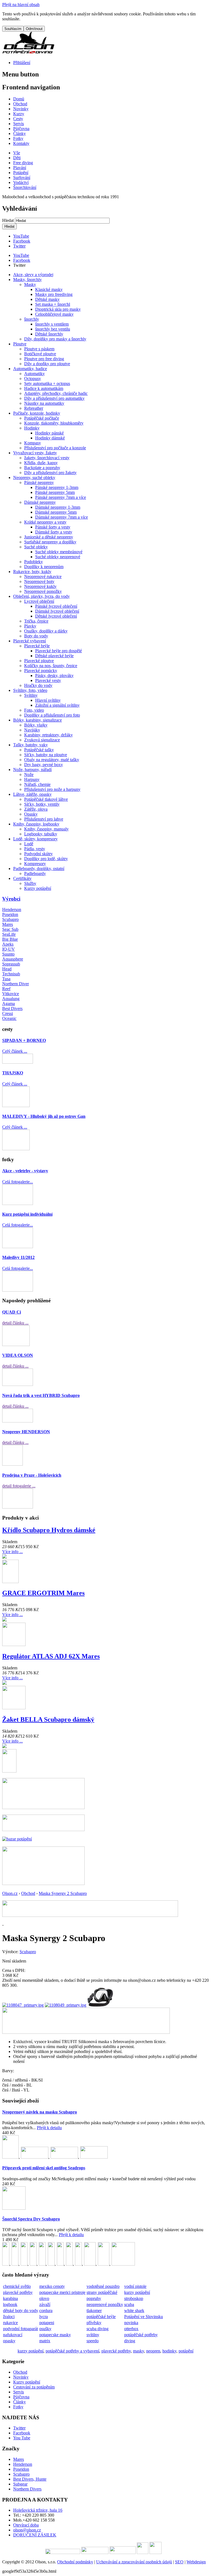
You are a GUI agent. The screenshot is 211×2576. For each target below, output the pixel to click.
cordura (46, 2311)
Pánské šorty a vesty (53, 527)
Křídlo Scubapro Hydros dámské (49, 1530)
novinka (131, 2323)
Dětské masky (47, 299)
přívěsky (94, 2323)
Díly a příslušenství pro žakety (50, 473)
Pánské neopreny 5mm (55, 492)
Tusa (6, 979)
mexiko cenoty (52, 2286)
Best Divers (12, 1008)
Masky (30, 284)
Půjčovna (21, 2397)
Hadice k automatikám (44, 388)
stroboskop (134, 2298)
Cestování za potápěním (34, 2387)
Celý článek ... (15, 1051)
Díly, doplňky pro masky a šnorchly (55, 339)
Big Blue (10, 939)
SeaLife (9, 934)
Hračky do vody (38, 685)
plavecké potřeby (18, 2292)
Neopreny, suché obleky (34, 478)
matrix (45, 2341)
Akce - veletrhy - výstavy (25, 1171)
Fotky (18, 2407)
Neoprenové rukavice (43, 576)
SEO (179, 2562)
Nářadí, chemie (37, 784)
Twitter (19, 246)
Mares (8, 924)
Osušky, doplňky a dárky (46, 631)
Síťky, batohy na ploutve (46, 755)
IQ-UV (9, 949)
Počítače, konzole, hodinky (37, 413)
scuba (129, 2304)
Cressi (8, 1013)
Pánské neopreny (39, 482)
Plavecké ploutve (39, 661)
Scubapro (10, 919)
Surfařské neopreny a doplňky (50, 542)
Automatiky (34, 374)
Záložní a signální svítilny (57, 705)
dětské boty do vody (21, 2311)
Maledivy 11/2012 (18, 1257)
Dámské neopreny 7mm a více (62, 517)
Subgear (20, 2484)
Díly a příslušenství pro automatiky (54, 398)
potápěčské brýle (101, 2317)
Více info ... (13, 1552)
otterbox (131, 2329)
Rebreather (34, 408)
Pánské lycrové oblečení (56, 606)
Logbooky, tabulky (41, 834)
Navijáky (32, 730)
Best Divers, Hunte (30, 2479)
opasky (9, 2341)
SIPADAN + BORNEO (24, 1040)
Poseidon (10, 914)
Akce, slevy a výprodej (33, 275)
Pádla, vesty (35, 849)
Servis (19, 2392)
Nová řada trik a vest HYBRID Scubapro (41, 1395)
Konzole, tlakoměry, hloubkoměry (54, 423)
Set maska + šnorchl (53, 304)
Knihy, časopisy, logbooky (36, 824)
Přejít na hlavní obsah (21, 5)
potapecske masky (55, 2335)
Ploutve (20, 344)
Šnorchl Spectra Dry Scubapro (31, 2219)
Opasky (31, 814)
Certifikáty (22, 878)
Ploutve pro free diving (44, 359)
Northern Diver (16, 984)
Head (7, 969)
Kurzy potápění (38, 888)
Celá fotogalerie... (18, 1182)
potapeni (47, 2323)
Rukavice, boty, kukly (32, 572)
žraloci (9, 2317)
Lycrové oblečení (39, 601)
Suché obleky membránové (59, 552)
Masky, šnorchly (27, 280)
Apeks (8, 944)
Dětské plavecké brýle (54, 656)
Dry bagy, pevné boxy (44, 765)
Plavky (30, 626)
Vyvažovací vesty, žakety (35, 453)
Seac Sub (10, 929)
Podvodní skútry (38, 854)
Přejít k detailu (49, 2128)
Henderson (12, 909)
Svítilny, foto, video (30, 690)
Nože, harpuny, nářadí (32, 770)
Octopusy (33, 379)
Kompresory (35, 864)
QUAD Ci (12, 1312)
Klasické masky (49, 289)
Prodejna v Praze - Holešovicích (32, 1475)
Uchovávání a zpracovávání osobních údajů (134, 2562)
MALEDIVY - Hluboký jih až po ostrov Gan (44, 1116)
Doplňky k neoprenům (44, 567)
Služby (30, 883)
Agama (9, 1004)
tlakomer (94, 2311)
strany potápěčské (102, 2292)
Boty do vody (36, 636)
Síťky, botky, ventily (42, 804)
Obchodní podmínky (75, 2562)
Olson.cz (10, 1893)
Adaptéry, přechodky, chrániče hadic (56, 393)
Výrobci (11, 899)
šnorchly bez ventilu (53, 329)
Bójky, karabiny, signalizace (38, 720)
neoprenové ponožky (105, 2304)
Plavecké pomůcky (41, 671)
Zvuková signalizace (42, 740)
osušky (45, 2329)
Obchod (28, 1893)
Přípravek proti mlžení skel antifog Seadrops (44, 2168)
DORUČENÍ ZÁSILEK (35, 2535)
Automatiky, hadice (30, 369)
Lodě (29, 844)
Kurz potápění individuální (27, 1214)
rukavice (10, 2323)
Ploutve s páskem (39, 349)
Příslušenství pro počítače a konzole (55, 448)
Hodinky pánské (49, 433)
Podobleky (34, 562)
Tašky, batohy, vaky (30, 745)
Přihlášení (22, 63)
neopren (153, 2351)
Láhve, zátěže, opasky (32, 794)
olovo (44, 2298)
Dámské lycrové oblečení (57, 611)
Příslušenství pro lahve (44, 819)
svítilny (93, 2335)
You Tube (22, 2438)
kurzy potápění (137, 2292)
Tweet (19, 265)
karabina (10, 2298)
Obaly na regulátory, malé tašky (52, 760)
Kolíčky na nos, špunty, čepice (51, 666)
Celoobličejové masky (54, 314)
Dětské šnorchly (49, 334)
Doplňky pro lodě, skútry (46, 859)
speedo (93, 2341)
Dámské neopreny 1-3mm (58, 507)
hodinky (169, 2351)
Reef (6, 989)
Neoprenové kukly (40, 586)
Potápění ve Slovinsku (144, 2317)
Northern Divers (27, 2489)
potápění (186, 2351)
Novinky (21, 2377)
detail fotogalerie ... (19, 1486)
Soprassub (11, 964)
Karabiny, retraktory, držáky (48, 735)
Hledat (9, 220)
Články (20, 2402)
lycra (44, 2317)
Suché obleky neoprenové (58, 557)
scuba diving (98, 2329)
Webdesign (196, 2562)
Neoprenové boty (39, 581)
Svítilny (31, 695)
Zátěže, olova (36, 809)
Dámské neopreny (40, 502)
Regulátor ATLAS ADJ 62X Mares (51, 1656)
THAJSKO (13, 1073)
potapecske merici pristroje (62, 2292)
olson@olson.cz (27, 2530)
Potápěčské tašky (39, 750)
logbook (10, 2304)
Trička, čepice (36, 621)
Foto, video (34, 710)
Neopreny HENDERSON (26, 1432)
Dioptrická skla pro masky (58, 309)
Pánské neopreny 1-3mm (57, 487)
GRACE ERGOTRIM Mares (43, 1593)
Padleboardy (35, 873)
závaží (45, 2304)
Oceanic (9, 1018)
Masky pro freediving (54, 294)
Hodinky (32, 428)
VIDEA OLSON (18, 1355)
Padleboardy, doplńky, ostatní (39, 869)
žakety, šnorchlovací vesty (47, 458)
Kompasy (33, 443)
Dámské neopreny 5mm (56, 512)
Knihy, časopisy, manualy (46, 829)
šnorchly (32, 319)
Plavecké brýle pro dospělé (59, 651)
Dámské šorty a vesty (54, 532)
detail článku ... (15, 1323)
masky (138, 2351)
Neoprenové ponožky (43, 591)
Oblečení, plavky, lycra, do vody (41, 596)
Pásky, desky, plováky (54, 675)
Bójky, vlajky (36, 725)
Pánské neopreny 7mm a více (61, 497)
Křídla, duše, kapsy (41, 463)
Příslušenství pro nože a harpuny (52, 789)
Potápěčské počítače (42, 418)
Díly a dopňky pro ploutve (47, 364)
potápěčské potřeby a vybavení (72, 2351)
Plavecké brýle (37, 646)
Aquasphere (13, 959)
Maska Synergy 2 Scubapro (63, 1893)
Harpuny (32, 779)
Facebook (22, 241)
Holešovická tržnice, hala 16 (38, 2510)
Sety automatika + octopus (47, 383)
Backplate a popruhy (42, 468)
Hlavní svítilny (48, 700)
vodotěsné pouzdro (103, 2286)
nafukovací (13, 2335)
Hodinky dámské (50, 438)
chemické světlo (17, 2286)
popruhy (94, 2298)
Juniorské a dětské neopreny (49, 537)
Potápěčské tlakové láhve (46, 799)
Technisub (11, 974)
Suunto (8, 954)
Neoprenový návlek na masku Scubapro (40, 2112)
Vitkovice (11, 994)
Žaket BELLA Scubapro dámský (48, 1719)
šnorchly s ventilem (52, 324)
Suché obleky (36, 547)
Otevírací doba (26, 2525)
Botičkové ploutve (40, 354)
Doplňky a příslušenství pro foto (52, 715)
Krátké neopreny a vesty (45, 522)
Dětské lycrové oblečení (56, 616)
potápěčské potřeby (141, 2335)
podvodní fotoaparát (20, 2329)
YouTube (21, 236)
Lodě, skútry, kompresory (35, 839)
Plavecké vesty (48, 680)
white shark (134, 2311)
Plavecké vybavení (30, 641)
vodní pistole (135, 2286)
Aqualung (11, 999)
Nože (29, 774)
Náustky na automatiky (44, 403)
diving (130, 2341)
